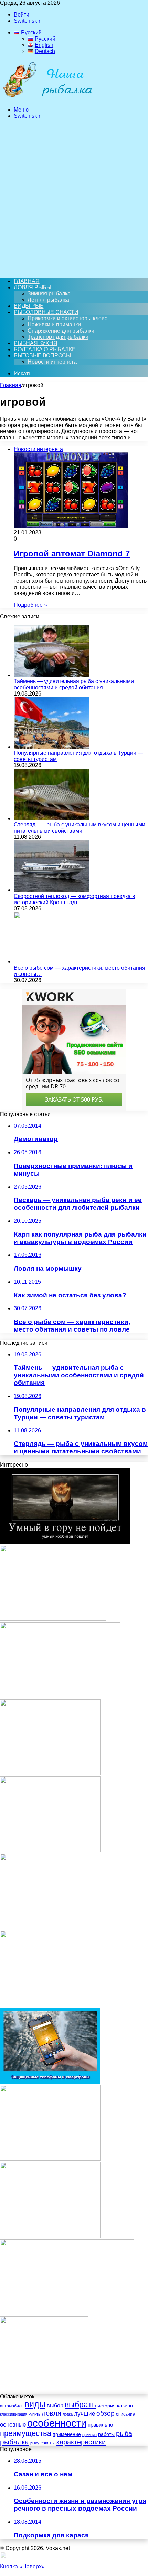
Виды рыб (29, 306)
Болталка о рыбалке (45, 349)
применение (67, 2434)
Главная (11, 385)
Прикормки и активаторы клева (68, 318)
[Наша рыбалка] (47, 98)
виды (35, 2404)
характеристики (81, 2442)
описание (125, 2414)
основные (13, 2424)
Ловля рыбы (33, 287)
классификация (14, 2414)
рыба (124, 2433)
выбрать (80, 2405)
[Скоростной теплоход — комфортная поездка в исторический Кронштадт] (52, 890)
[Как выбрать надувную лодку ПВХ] (57, 1927)
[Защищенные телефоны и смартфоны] (50, 2082)
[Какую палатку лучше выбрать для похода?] (50, 2159)
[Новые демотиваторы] (65, 1542)
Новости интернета (52, 362)
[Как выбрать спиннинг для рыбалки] (53, 1619)
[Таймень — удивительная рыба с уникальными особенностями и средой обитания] (52, 675)
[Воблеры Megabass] (60, 1696)
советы (48, 2443)
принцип (89, 2434)
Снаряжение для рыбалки (61, 331)
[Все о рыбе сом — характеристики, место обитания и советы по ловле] (52, 962)
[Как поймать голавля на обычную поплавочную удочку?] (50, 1850)
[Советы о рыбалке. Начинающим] (50, 1773)
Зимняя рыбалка (49, 294)
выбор (55, 2405)
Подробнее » (30, 605)
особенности (57, 2423)
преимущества (26, 2433)
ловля (51, 2413)
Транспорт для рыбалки (58, 337)
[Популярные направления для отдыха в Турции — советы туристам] (52, 747)
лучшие (84, 2414)
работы (106, 2434)
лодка (68, 2414)
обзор (105, 2413)
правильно (100, 2425)
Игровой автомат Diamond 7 (72, 554)
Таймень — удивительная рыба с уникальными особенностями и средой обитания (74, 684)
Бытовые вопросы (42, 356)
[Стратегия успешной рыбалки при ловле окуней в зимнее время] (50, 2236)
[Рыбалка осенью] (44, 2005)
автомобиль (12, 2406)
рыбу (35, 2443)
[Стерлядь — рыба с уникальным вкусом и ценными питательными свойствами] (52, 818)
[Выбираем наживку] (44, 2390)
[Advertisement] (74, 199)
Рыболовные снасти (46, 312)
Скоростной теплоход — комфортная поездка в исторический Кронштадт (75, 899)
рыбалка (14, 2442)
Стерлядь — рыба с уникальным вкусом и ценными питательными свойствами (80, 828)
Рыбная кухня (36, 343)
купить (34, 2414)
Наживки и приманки (54, 325)
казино (125, 2405)
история (107, 2406)
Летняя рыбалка (48, 300)
